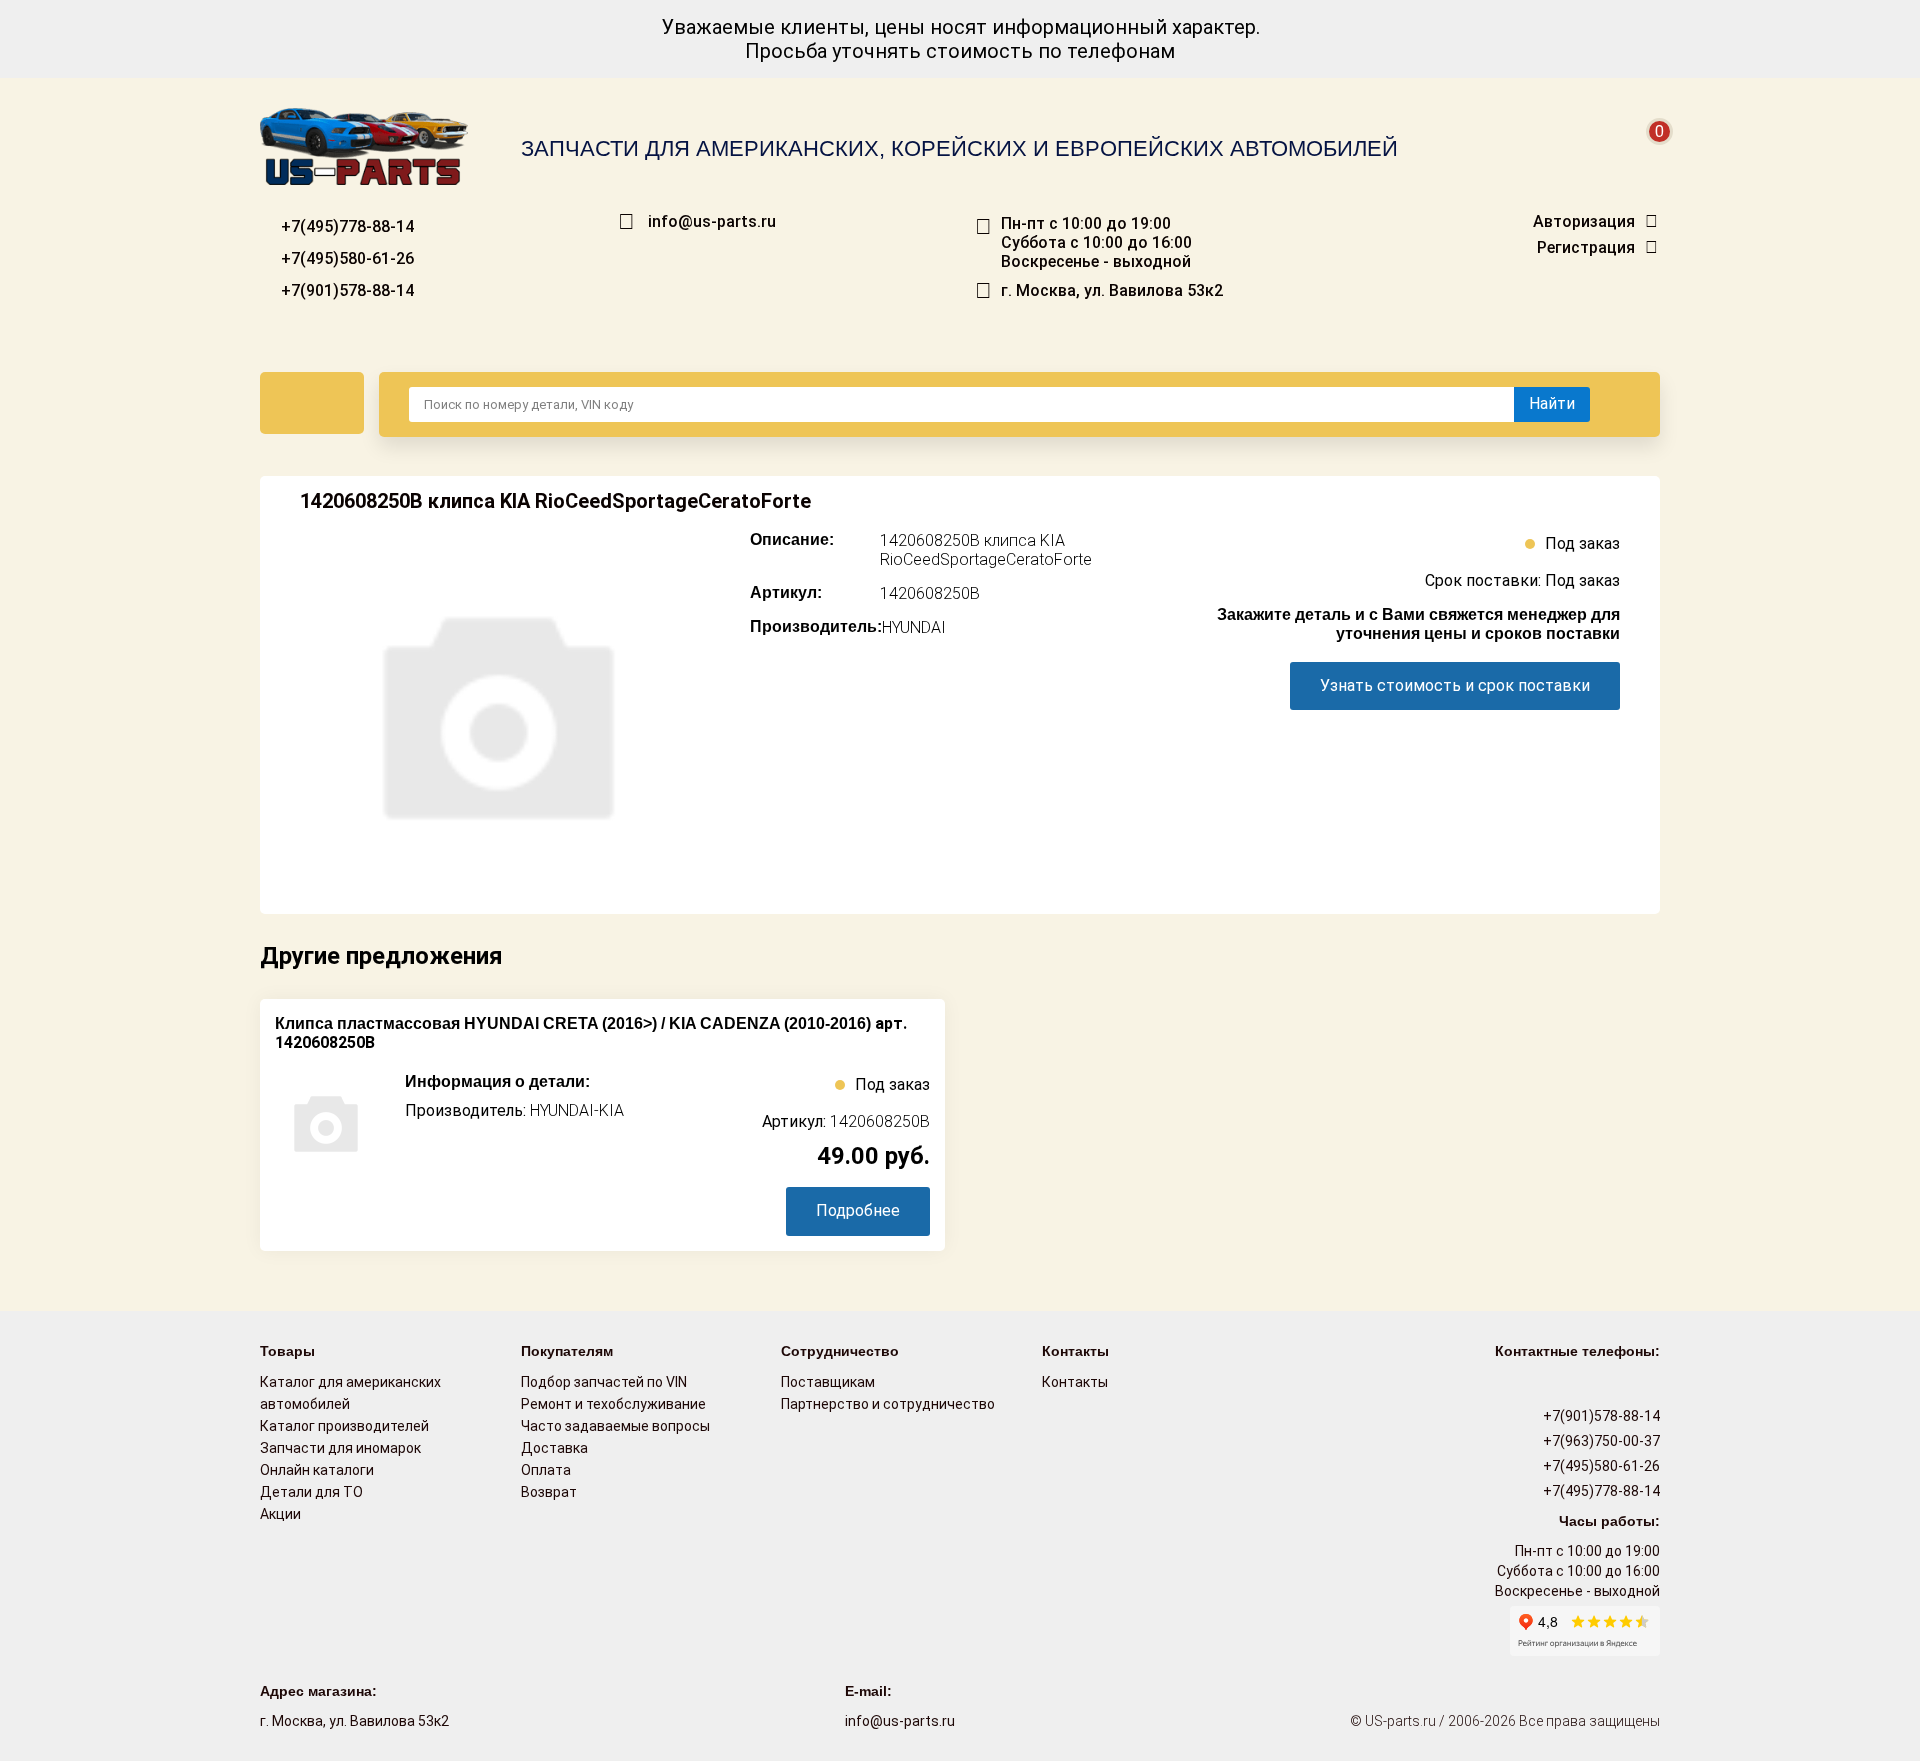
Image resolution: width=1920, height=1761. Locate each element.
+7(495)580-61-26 (345, 258)
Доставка (554, 1448)
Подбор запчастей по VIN (604, 1382)
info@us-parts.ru (712, 222)
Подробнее (858, 1210)
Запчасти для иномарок (340, 1448)
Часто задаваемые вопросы (615, 1426)
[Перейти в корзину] (1646, 155)
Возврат (549, 1492)
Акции (280, 1514)
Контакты (1075, 1382)
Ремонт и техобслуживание (613, 1404)
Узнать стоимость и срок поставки (1455, 685)
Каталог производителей (344, 1426)
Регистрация (1586, 248)
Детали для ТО (311, 1492)
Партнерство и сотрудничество (888, 1404)
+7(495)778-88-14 (345, 226)
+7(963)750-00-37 (1600, 1441)
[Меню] (312, 403)
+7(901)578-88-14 (345, 290)
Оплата (546, 1470)
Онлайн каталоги (317, 1470)
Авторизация (1584, 222)
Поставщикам (828, 1382)
